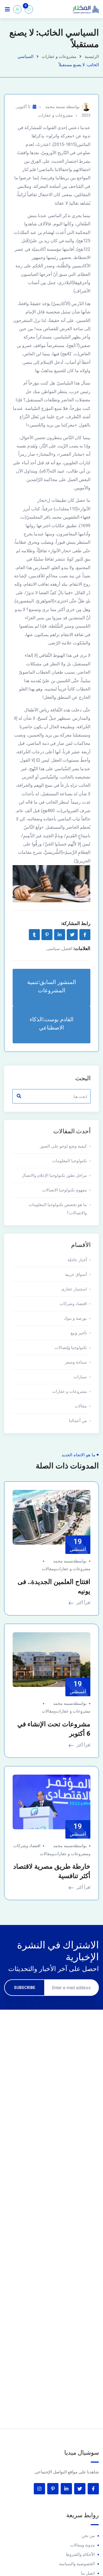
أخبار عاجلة (77, 1260)
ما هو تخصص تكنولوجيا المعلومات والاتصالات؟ (58, 1209)
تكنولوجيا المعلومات (69, 1161)
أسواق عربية (76, 1274)
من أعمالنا (78, 1421)
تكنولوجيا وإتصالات (71, 1348)
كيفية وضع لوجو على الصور (63, 1146)
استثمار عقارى (74, 1289)
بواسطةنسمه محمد (70, 1561)
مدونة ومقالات (82, 2545)
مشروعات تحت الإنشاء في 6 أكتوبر (54, 1729)
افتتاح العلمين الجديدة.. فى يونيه (54, 1586)
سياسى (53, 949)
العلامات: (82, 948)
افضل (67, 949)
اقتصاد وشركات (73, 1304)
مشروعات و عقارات (59, 57)
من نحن (88, 2536)
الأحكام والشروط (80, 2554)
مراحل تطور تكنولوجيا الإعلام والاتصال (54, 1175)
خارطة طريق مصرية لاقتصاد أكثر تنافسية (52, 1871)
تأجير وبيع (79, 1333)
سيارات (80, 1377)
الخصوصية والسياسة (77, 2564)
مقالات (81, 1406)
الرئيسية (92, 57)
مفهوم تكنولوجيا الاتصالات (64, 1190)
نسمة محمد (55, 107)
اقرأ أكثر (83, 1603)
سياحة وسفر (76, 1362)
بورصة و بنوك (75, 1318)
